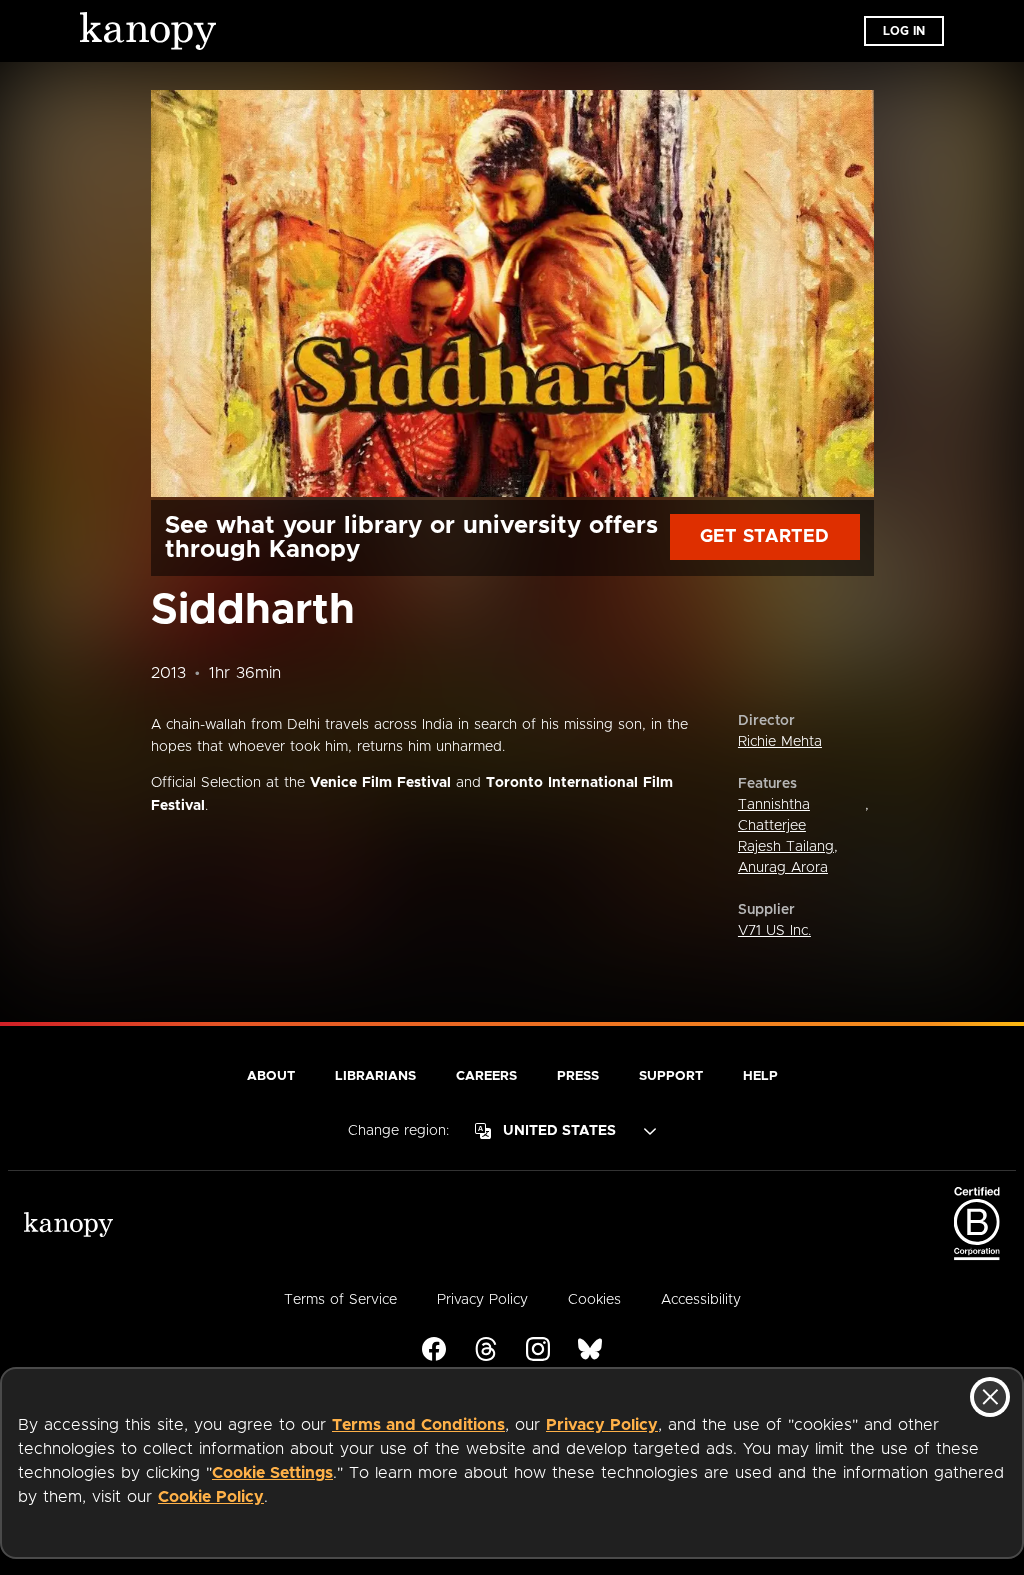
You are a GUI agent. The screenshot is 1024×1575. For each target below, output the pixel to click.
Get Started (764, 537)
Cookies (594, 1300)
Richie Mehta (780, 742)
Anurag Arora (783, 868)
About (271, 1076)
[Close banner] (990, 1397)
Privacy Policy (602, 1425)
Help (760, 1076)
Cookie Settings (272, 1473)
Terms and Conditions (418, 1425)
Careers (486, 1076)
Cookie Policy (211, 1497)
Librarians (375, 1076)
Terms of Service (340, 1300)
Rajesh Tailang (786, 847)
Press (578, 1076)
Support (671, 1076)
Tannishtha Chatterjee (774, 815)
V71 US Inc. (774, 931)
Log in (904, 31)
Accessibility (701, 1300)
